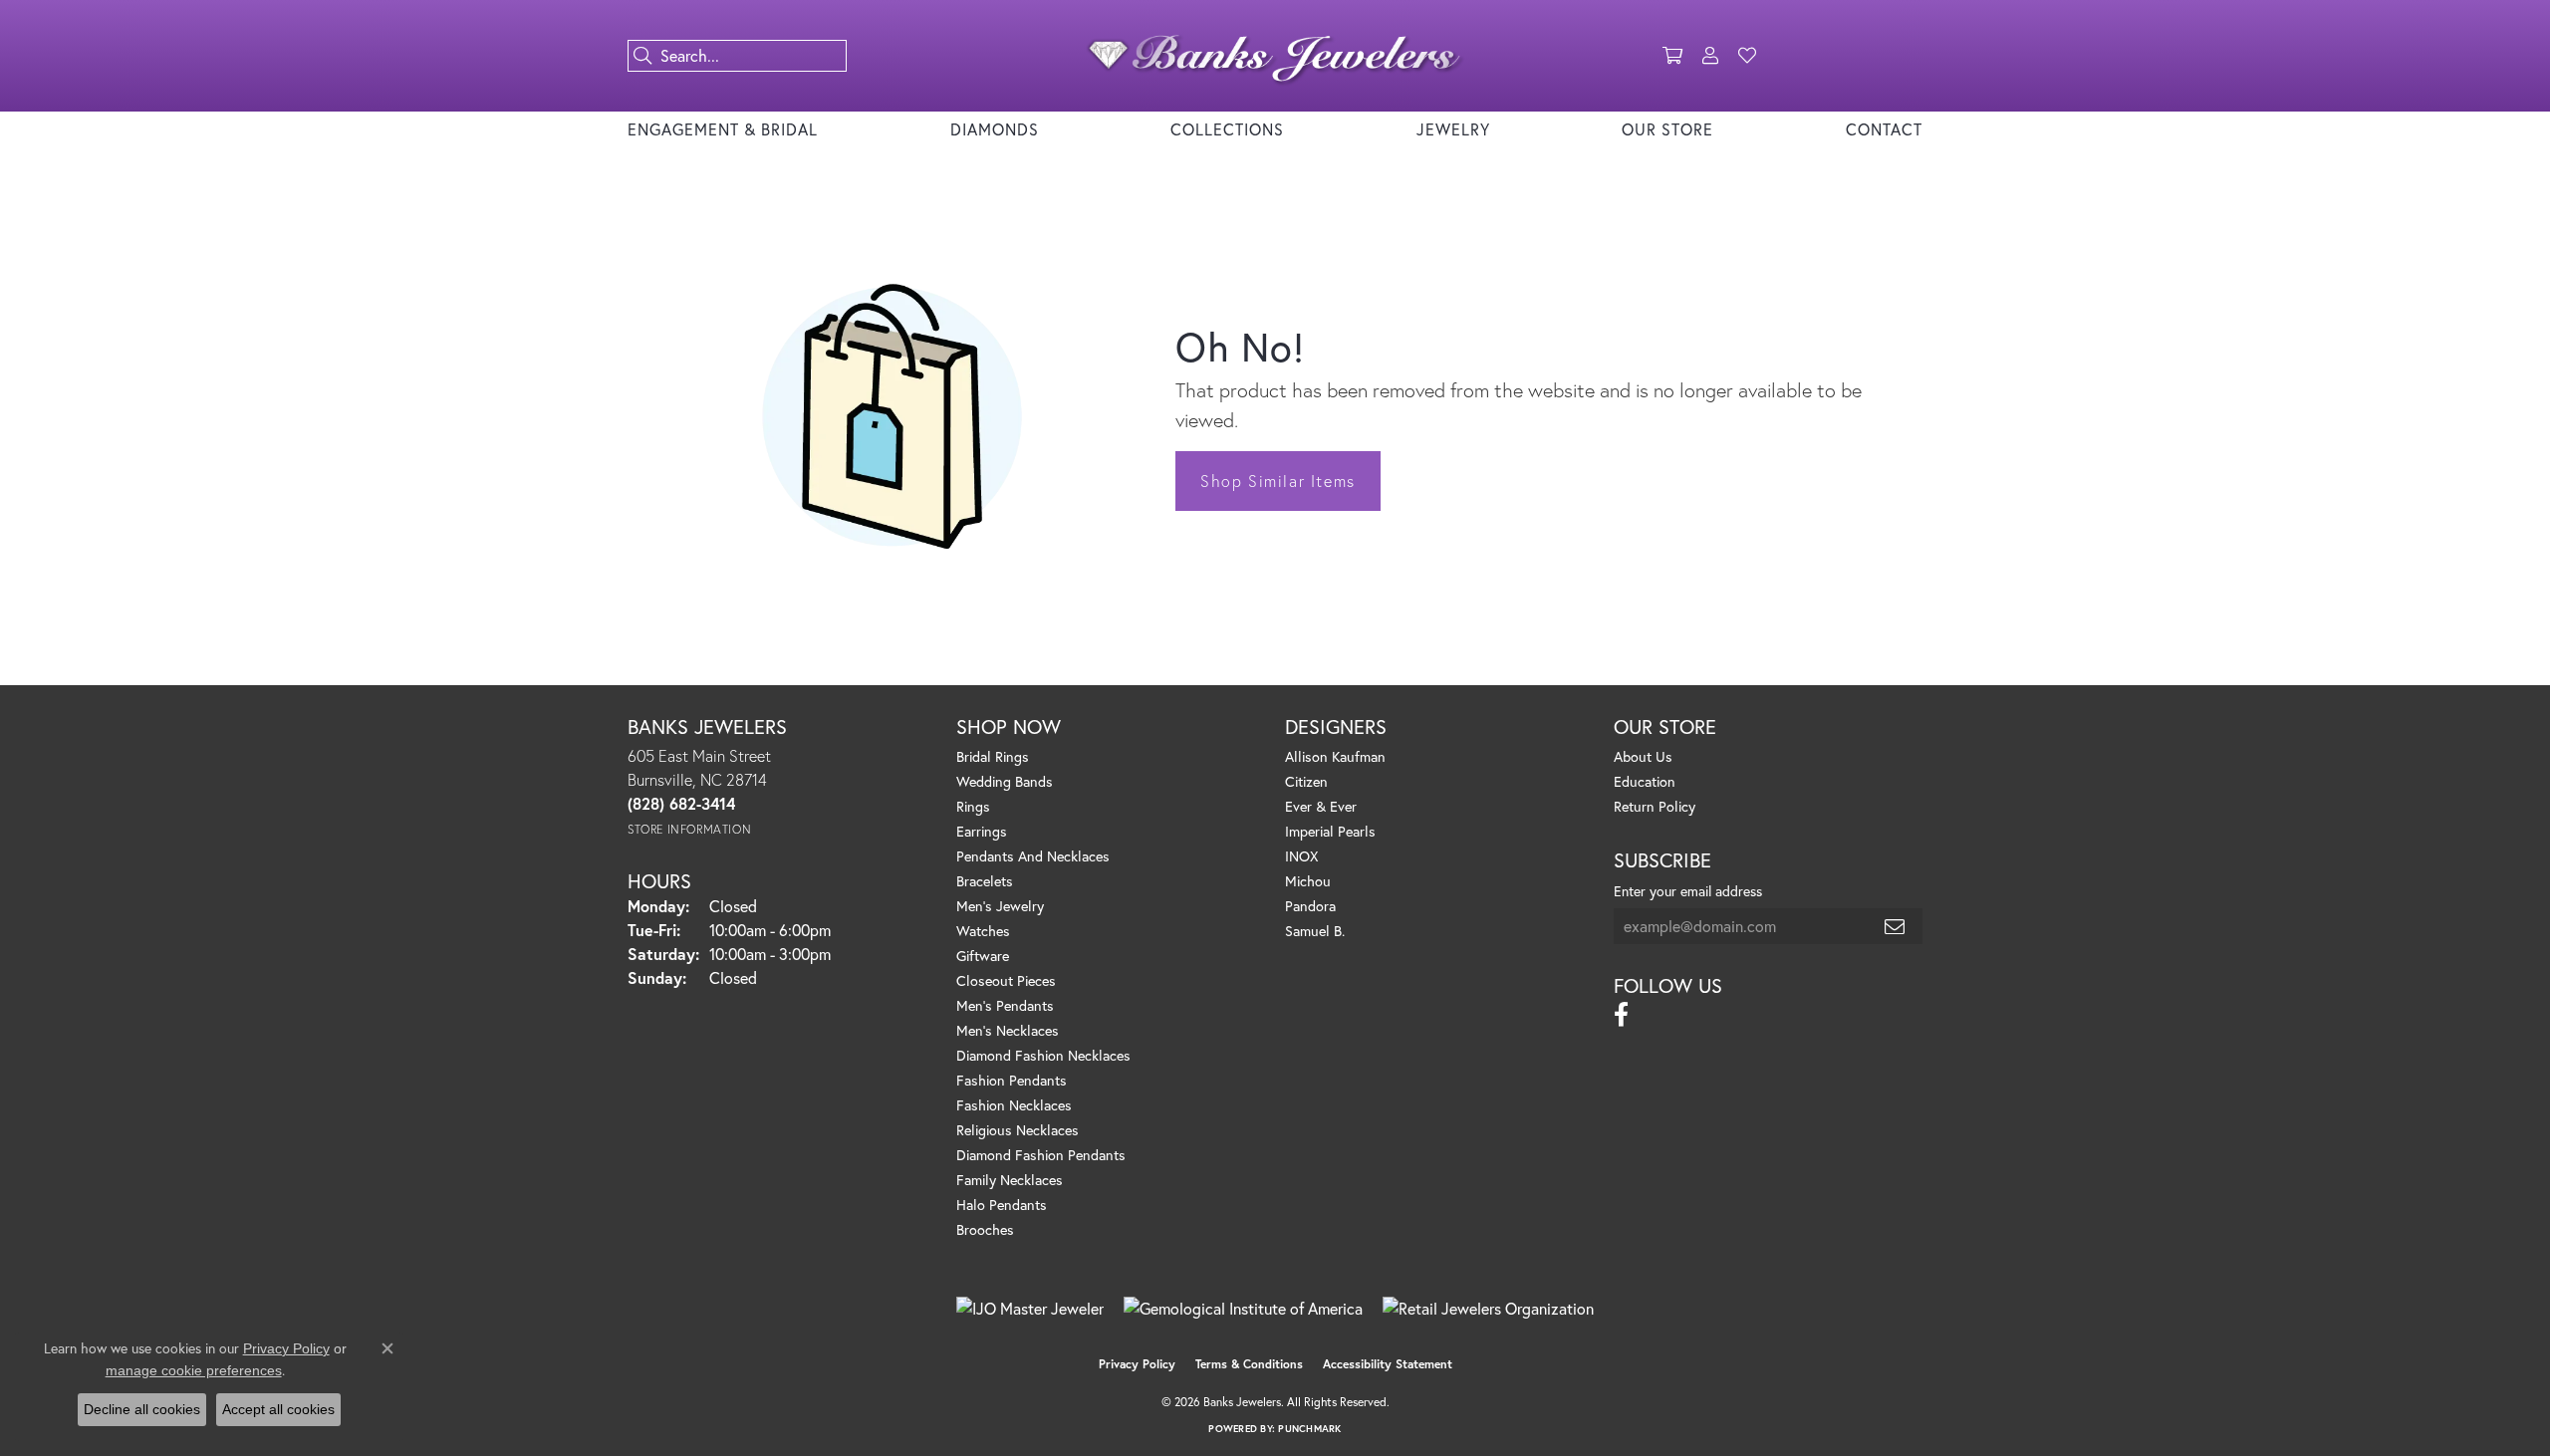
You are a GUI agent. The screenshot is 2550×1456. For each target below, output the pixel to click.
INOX (1301, 856)
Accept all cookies (278, 1409)
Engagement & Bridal (723, 129)
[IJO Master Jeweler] (1030, 1309)
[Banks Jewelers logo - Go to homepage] (1275, 56)
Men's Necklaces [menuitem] (1008, 1030)
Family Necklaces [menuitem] (1010, 1180)
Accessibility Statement (1388, 1364)
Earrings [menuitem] (982, 831)
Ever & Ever (1321, 806)
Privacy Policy (1137, 1364)
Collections (1227, 129)
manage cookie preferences (194, 1370)
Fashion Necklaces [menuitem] (1014, 1105)
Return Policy (1655, 806)
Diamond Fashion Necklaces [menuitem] (1043, 1055)
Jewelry (1453, 129)
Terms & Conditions (1249, 1364)
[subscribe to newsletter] (1896, 926)
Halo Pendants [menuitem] (1002, 1205)
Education (1645, 781)
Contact (1884, 129)
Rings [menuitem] (973, 806)
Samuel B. (1315, 931)
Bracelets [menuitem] (985, 881)
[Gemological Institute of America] (1243, 1309)
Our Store (1667, 129)
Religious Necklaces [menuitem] (1018, 1130)
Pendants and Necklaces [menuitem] (1033, 856)
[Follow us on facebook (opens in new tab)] (1621, 1015)
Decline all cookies (142, 1409)
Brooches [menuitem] (985, 1229)
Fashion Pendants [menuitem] (1012, 1080)
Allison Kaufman (1335, 756)
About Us (1643, 756)
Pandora (1310, 906)
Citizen (1306, 781)
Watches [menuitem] (983, 931)
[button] (1672, 56)
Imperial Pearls (1330, 831)
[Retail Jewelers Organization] (1488, 1309)
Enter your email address (1688, 891)
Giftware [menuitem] (983, 956)
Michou (1308, 881)
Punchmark (1309, 1429)
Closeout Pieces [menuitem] (1006, 980)
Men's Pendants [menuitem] (1005, 1005)
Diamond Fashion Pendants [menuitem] (1041, 1155)
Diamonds (995, 129)
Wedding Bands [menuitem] (1005, 781)
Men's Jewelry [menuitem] (1000, 906)
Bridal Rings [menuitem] (993, 756)
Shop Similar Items (1278, 481)
